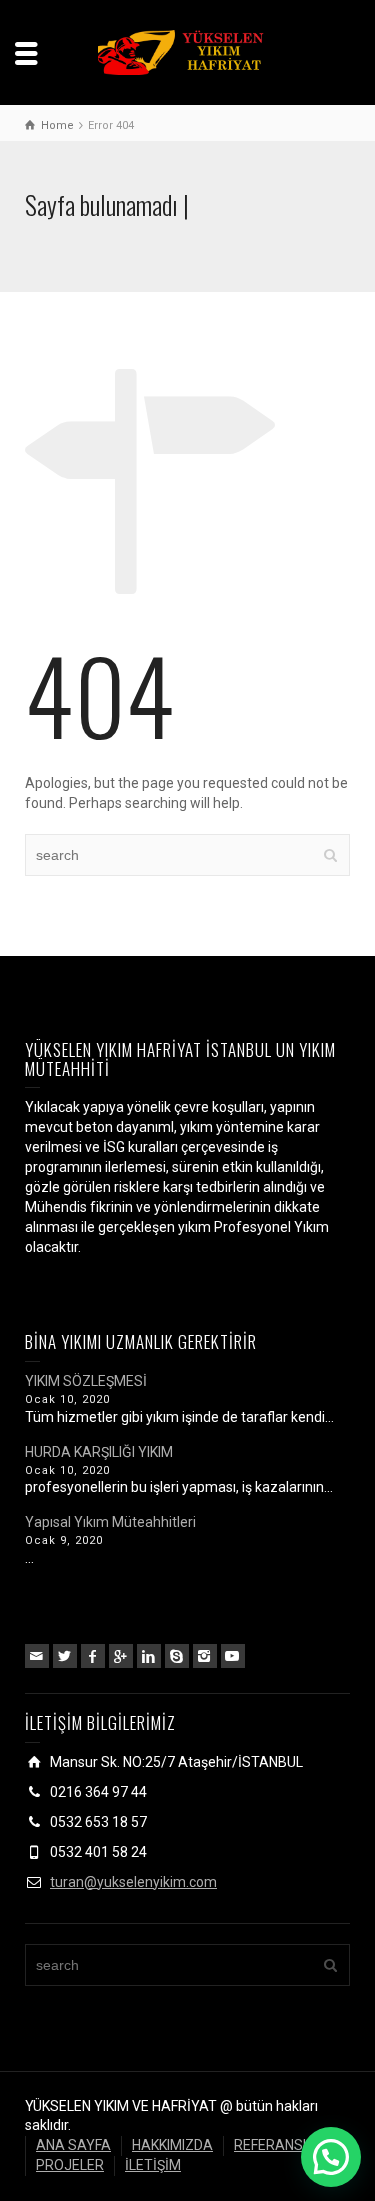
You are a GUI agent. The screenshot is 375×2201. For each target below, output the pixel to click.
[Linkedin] (149, 1656)
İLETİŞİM (153, 2165)
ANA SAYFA (73, 2145)
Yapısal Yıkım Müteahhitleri (110, 1522)
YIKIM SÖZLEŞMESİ (86, 1381)
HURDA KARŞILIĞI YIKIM (99, 1452)
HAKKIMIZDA (172, 2145)
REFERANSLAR (281, 2145)
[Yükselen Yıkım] (188, 51)
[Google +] (121, 1656)
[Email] (37, 1656)
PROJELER (70, 2165)
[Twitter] (65, 1656)
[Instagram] (205, 1656)
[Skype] (177, 1656)
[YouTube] (233, 1656)
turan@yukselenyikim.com (133, 1882)
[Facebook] (93, 1656)
